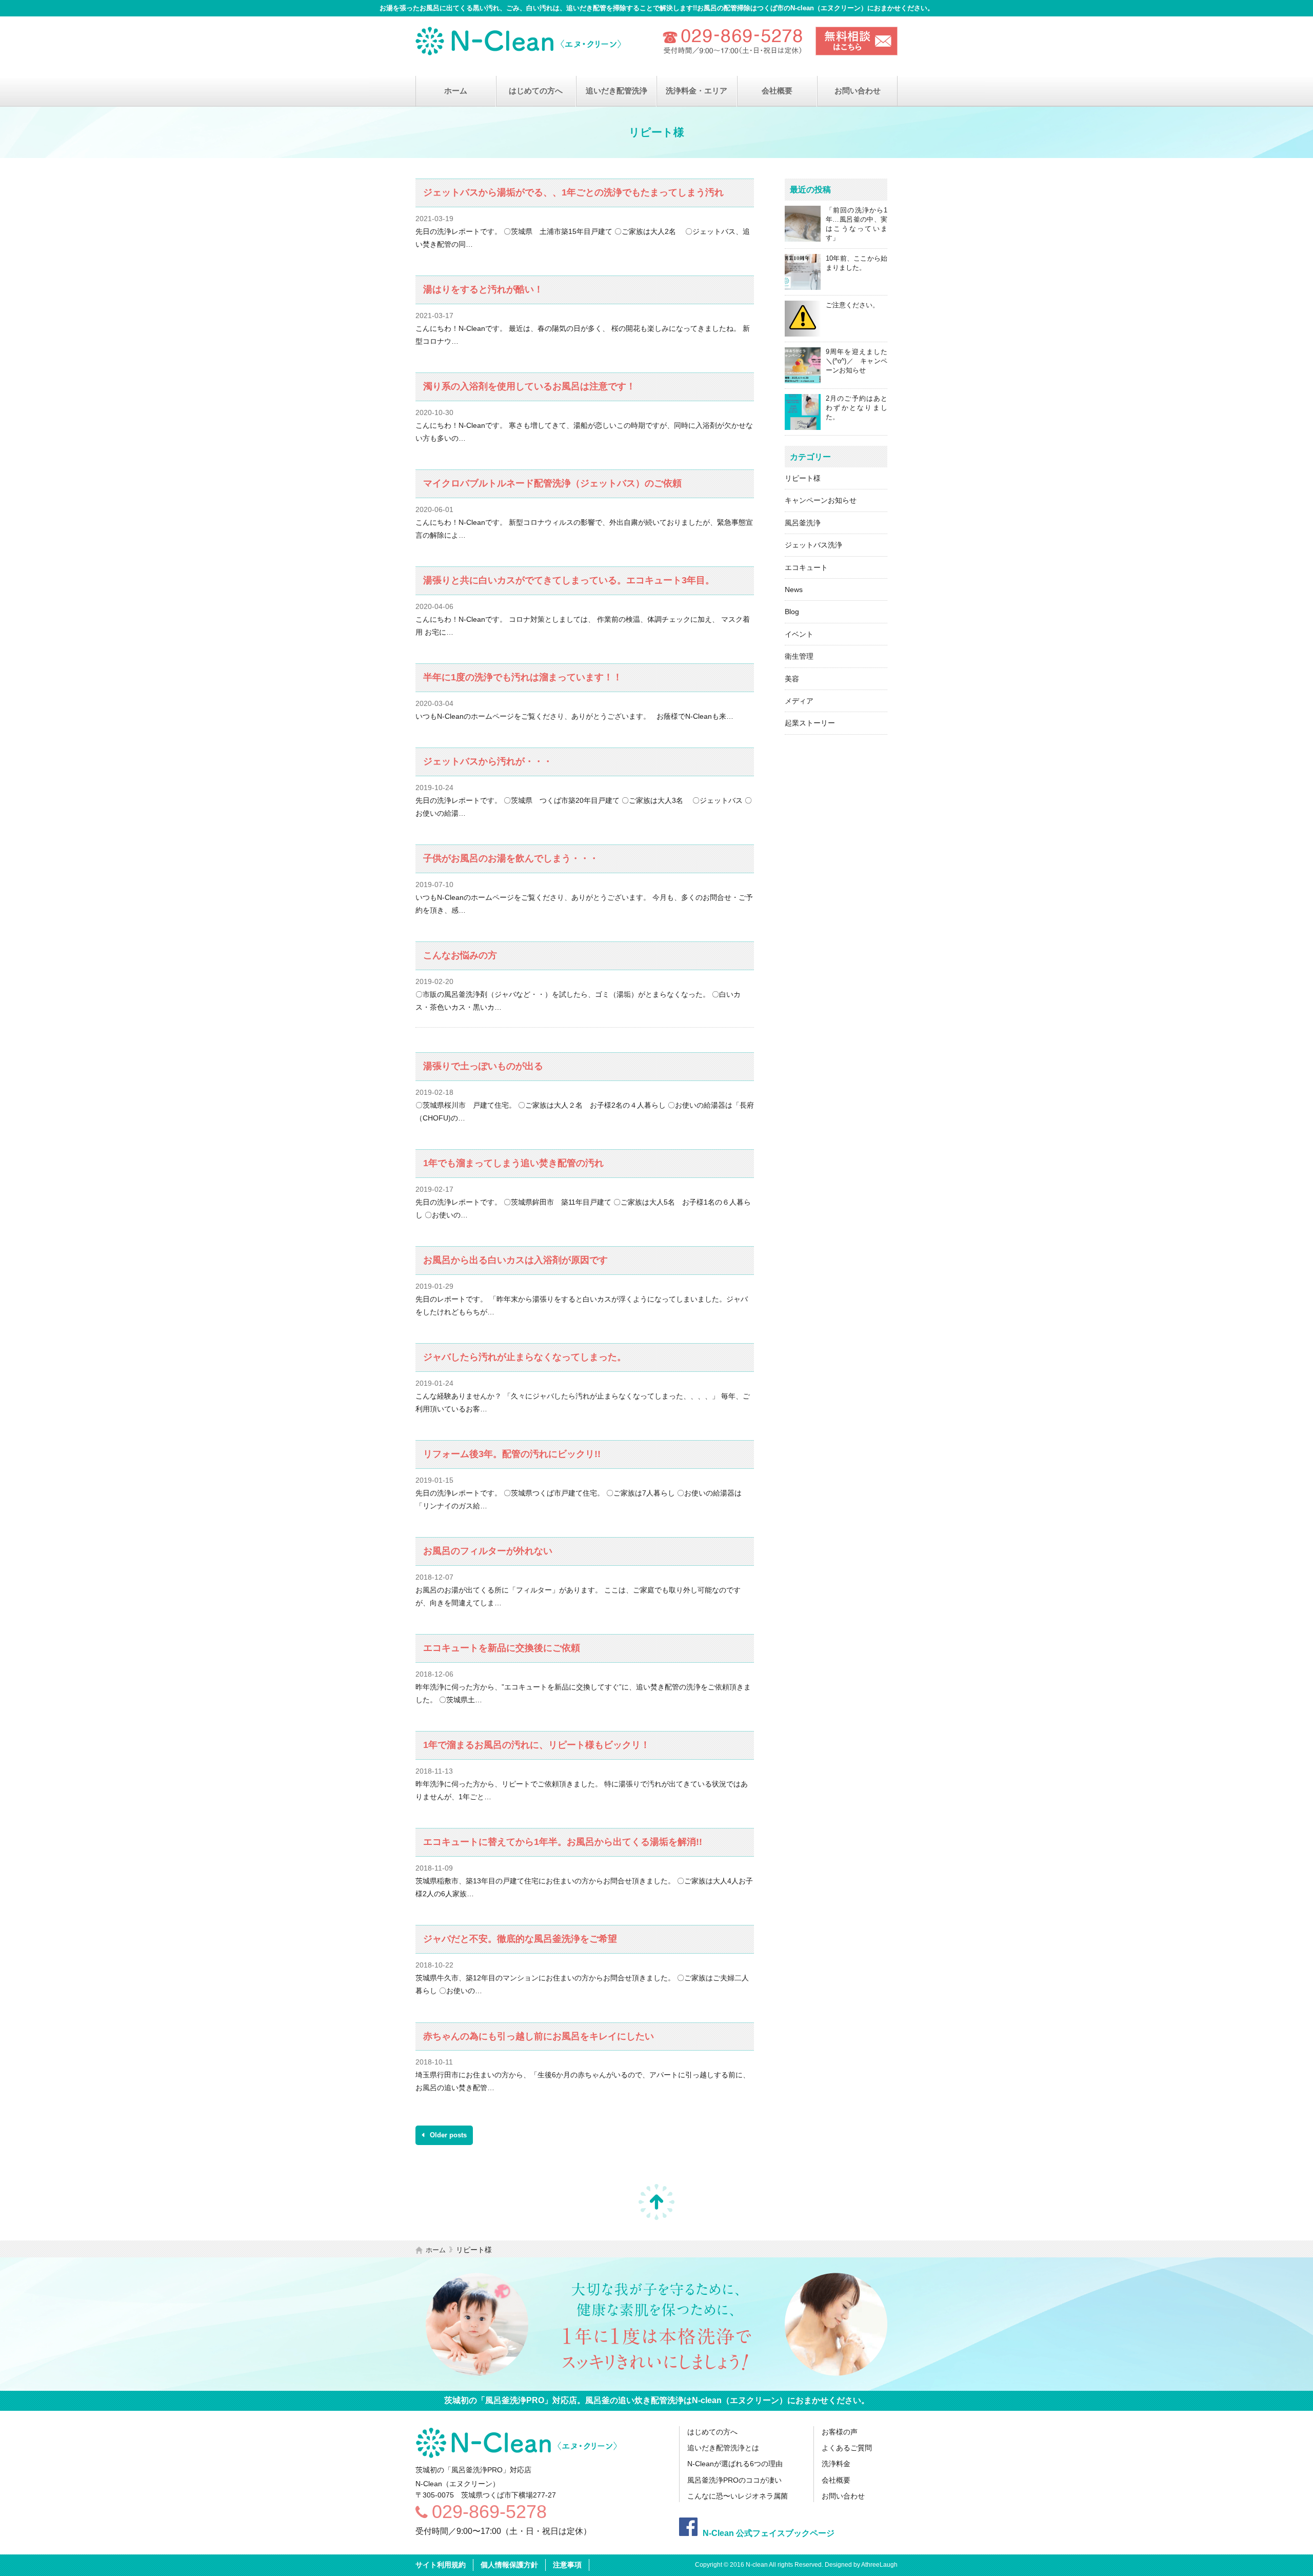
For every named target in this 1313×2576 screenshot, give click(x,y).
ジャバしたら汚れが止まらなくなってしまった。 (525, 1357)
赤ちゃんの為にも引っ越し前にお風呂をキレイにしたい (539, 2036)
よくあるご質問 (847, 2448)
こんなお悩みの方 (460, 955)
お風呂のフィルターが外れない (488, 1551)
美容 (792, 679)
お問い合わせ (858, 91)
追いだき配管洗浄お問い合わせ (857, 41)
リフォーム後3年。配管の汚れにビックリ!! (512, 1454)
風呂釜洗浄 (803, 523)
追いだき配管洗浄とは (723, 2448)
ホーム (456, 91)
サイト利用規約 (441, 2565)
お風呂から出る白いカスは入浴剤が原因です (515, 1260)
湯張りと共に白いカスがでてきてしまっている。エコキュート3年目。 (569, 580)
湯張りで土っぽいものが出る (483, 1066)
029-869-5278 (489, 2512)
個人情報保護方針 (509, 2565)
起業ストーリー (810, 723)
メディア (799, 701)
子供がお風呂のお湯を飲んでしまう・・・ (511, 858)
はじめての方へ (536, 91)
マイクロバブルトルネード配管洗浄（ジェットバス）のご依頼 (552, 483)
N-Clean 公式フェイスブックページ (769, 2533)
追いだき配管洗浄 (616, 91)
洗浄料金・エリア (697, 91)
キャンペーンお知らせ (821, 500)
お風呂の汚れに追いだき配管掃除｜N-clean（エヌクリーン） (521, 41)
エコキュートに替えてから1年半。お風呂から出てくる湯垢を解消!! (563, 1842)
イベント (799, 634)
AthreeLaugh (879, 2565)
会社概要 (777, 91)
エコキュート (806, 567)
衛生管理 (799, 656)
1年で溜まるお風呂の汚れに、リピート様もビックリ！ (536, 1745)
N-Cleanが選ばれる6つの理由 (735, 2464)
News (794, 589)
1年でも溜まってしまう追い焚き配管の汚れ (513, 1163)
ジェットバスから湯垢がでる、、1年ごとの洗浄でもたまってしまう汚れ (573, 192)
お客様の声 (840, 2432)
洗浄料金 (836, 2464)
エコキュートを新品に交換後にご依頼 (502, 1648)
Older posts (447, 2135)
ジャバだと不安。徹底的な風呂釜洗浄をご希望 (520, 1939)
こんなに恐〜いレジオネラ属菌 (738, 2496)
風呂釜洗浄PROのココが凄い (734, 2480)
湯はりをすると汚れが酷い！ (483, 289)
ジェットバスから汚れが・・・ (488, 761)
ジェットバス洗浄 (813, 545)
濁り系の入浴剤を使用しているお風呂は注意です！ (529, 386)
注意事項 (567, 2565)
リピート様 (803, 478)
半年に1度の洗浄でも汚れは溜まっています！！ (523, 677)
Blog (792, 612)
